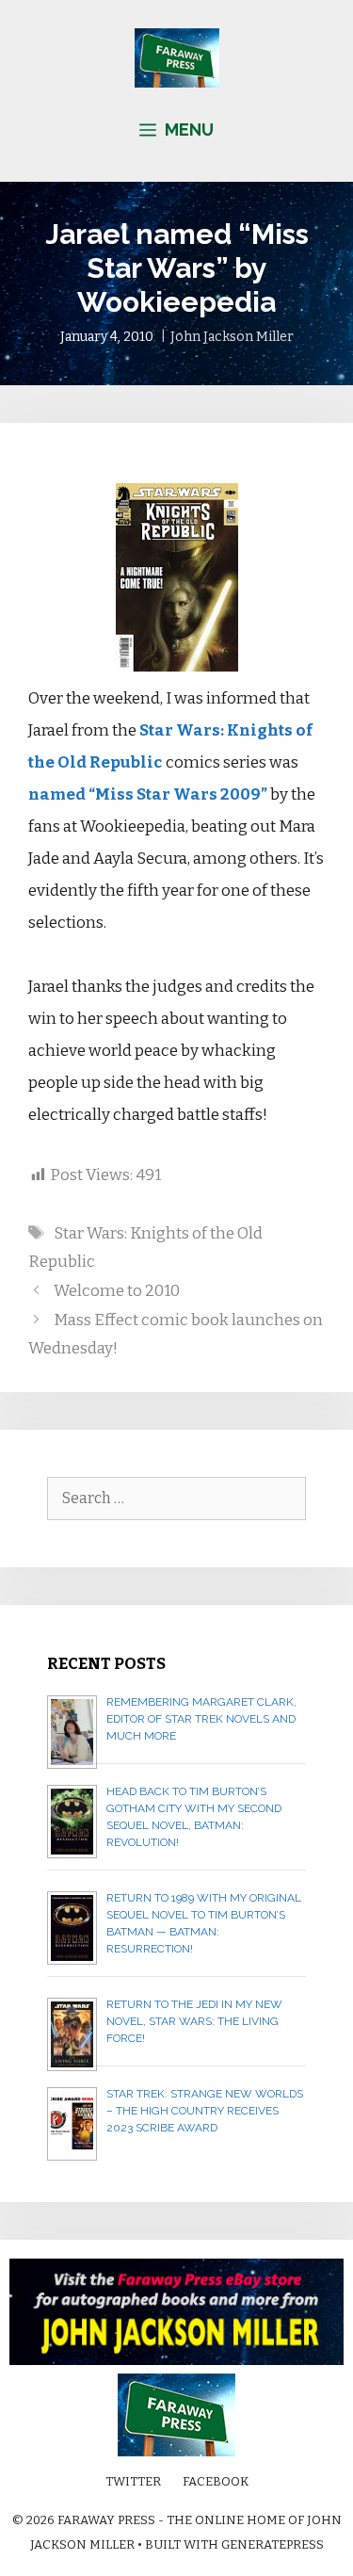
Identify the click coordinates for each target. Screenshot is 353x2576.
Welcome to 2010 (117, 1291)
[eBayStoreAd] (176, 2361)
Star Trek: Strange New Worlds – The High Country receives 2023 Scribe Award (205, 2111)
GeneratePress (273, 2544)
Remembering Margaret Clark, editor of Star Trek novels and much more (201, 1719)
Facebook (216, 2481)
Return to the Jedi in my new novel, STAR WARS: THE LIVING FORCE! (194, 2021)
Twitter (133, 2481)
